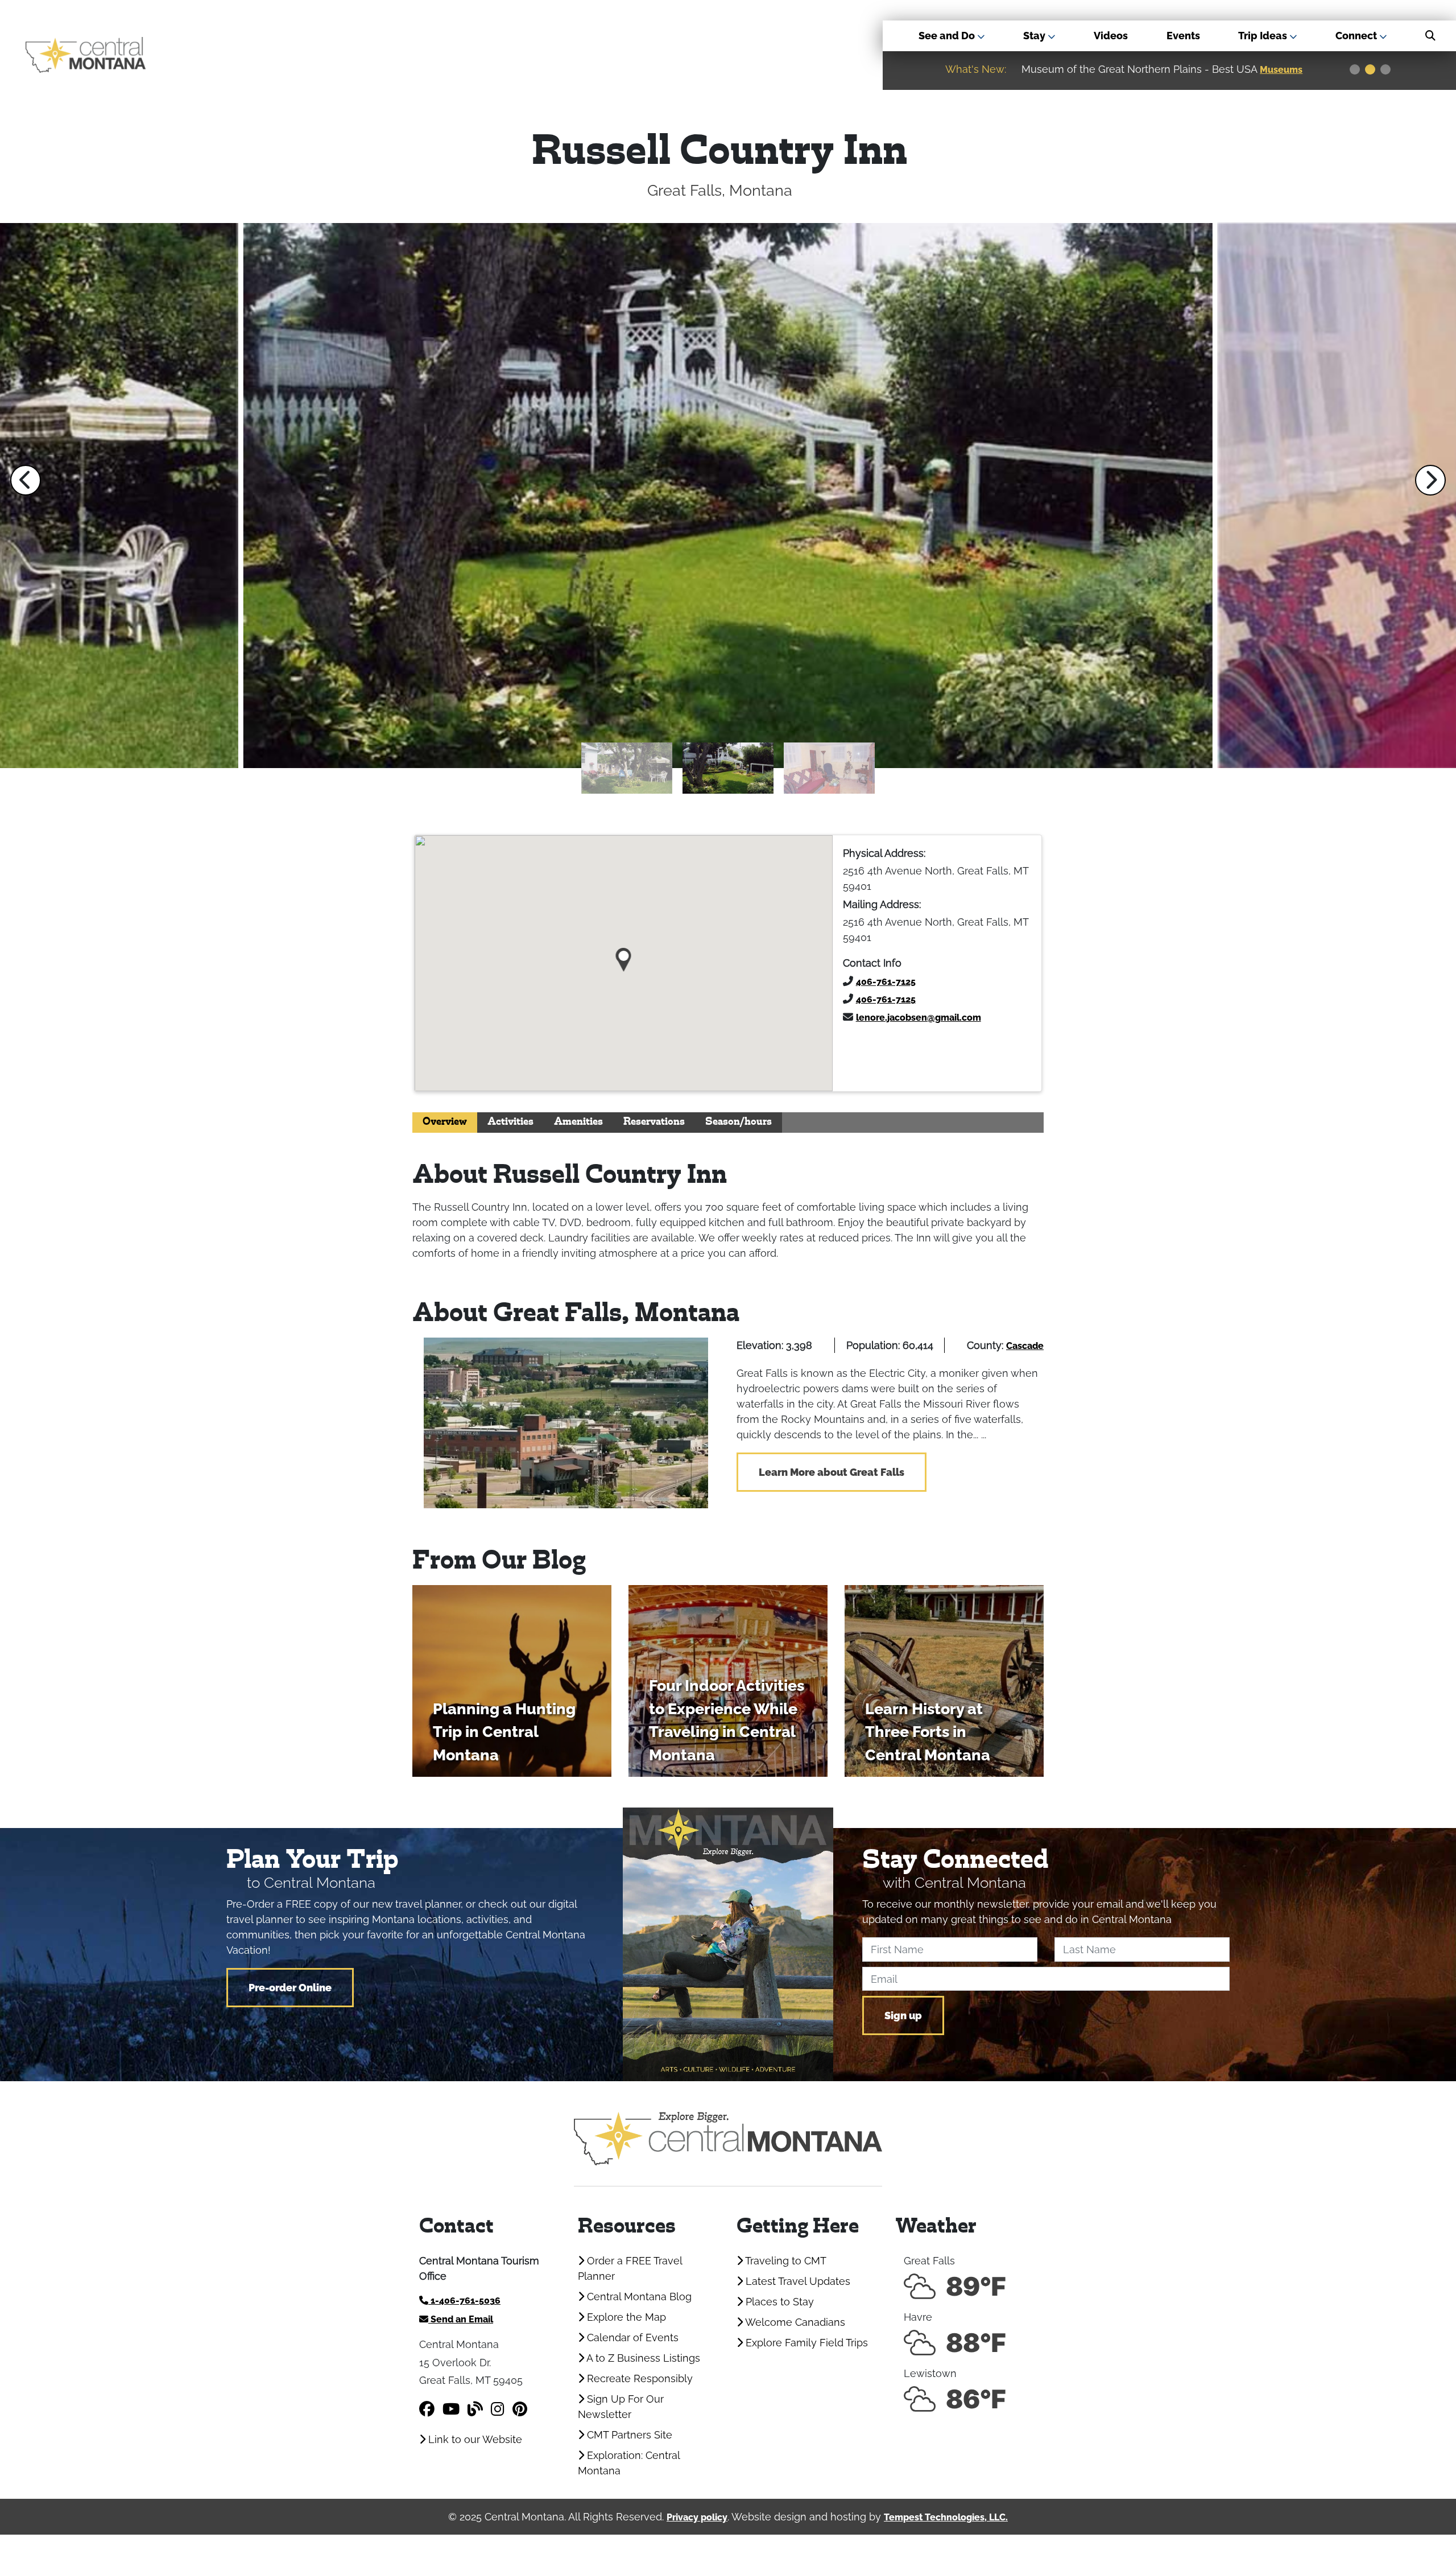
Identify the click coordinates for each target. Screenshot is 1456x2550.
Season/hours (739, 1122)
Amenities (578, 1122)
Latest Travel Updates (797, 2281)
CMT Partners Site (628, 2435)
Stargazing (1286, 70)
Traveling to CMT (785, 2261)
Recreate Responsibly (638, 2378)
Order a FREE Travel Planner (630, 2268)
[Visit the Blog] (475, 2409)
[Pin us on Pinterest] (520, 2409)
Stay (1035, 36)
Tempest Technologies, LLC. (946, 2517)
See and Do (948, 36)
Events (1183, 36)
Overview (445, 1122)
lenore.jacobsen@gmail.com (919, 1018)
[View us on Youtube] (451, 2409)
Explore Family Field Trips (805, 2343)
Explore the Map (625, 2317)
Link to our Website (474, 2439)
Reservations (654, 1122)
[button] (26, 480)
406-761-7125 (886, 982)
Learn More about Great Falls (832, 1472)
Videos (1111, 36)
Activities (510, 1122)
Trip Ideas (1264, 36)
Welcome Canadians (794, 2322)
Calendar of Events (631, 2337)
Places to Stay (778, 2302)
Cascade (1025, 1346)
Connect (1357, 36)
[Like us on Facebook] (427, 2409)
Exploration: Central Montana (629, 2463)
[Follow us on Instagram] (498, 2409)
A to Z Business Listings (642, 2358)
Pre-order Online (290, 1988)
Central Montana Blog (638, 2297)
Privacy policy (697, 2517)
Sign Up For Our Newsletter (621, 2407)
